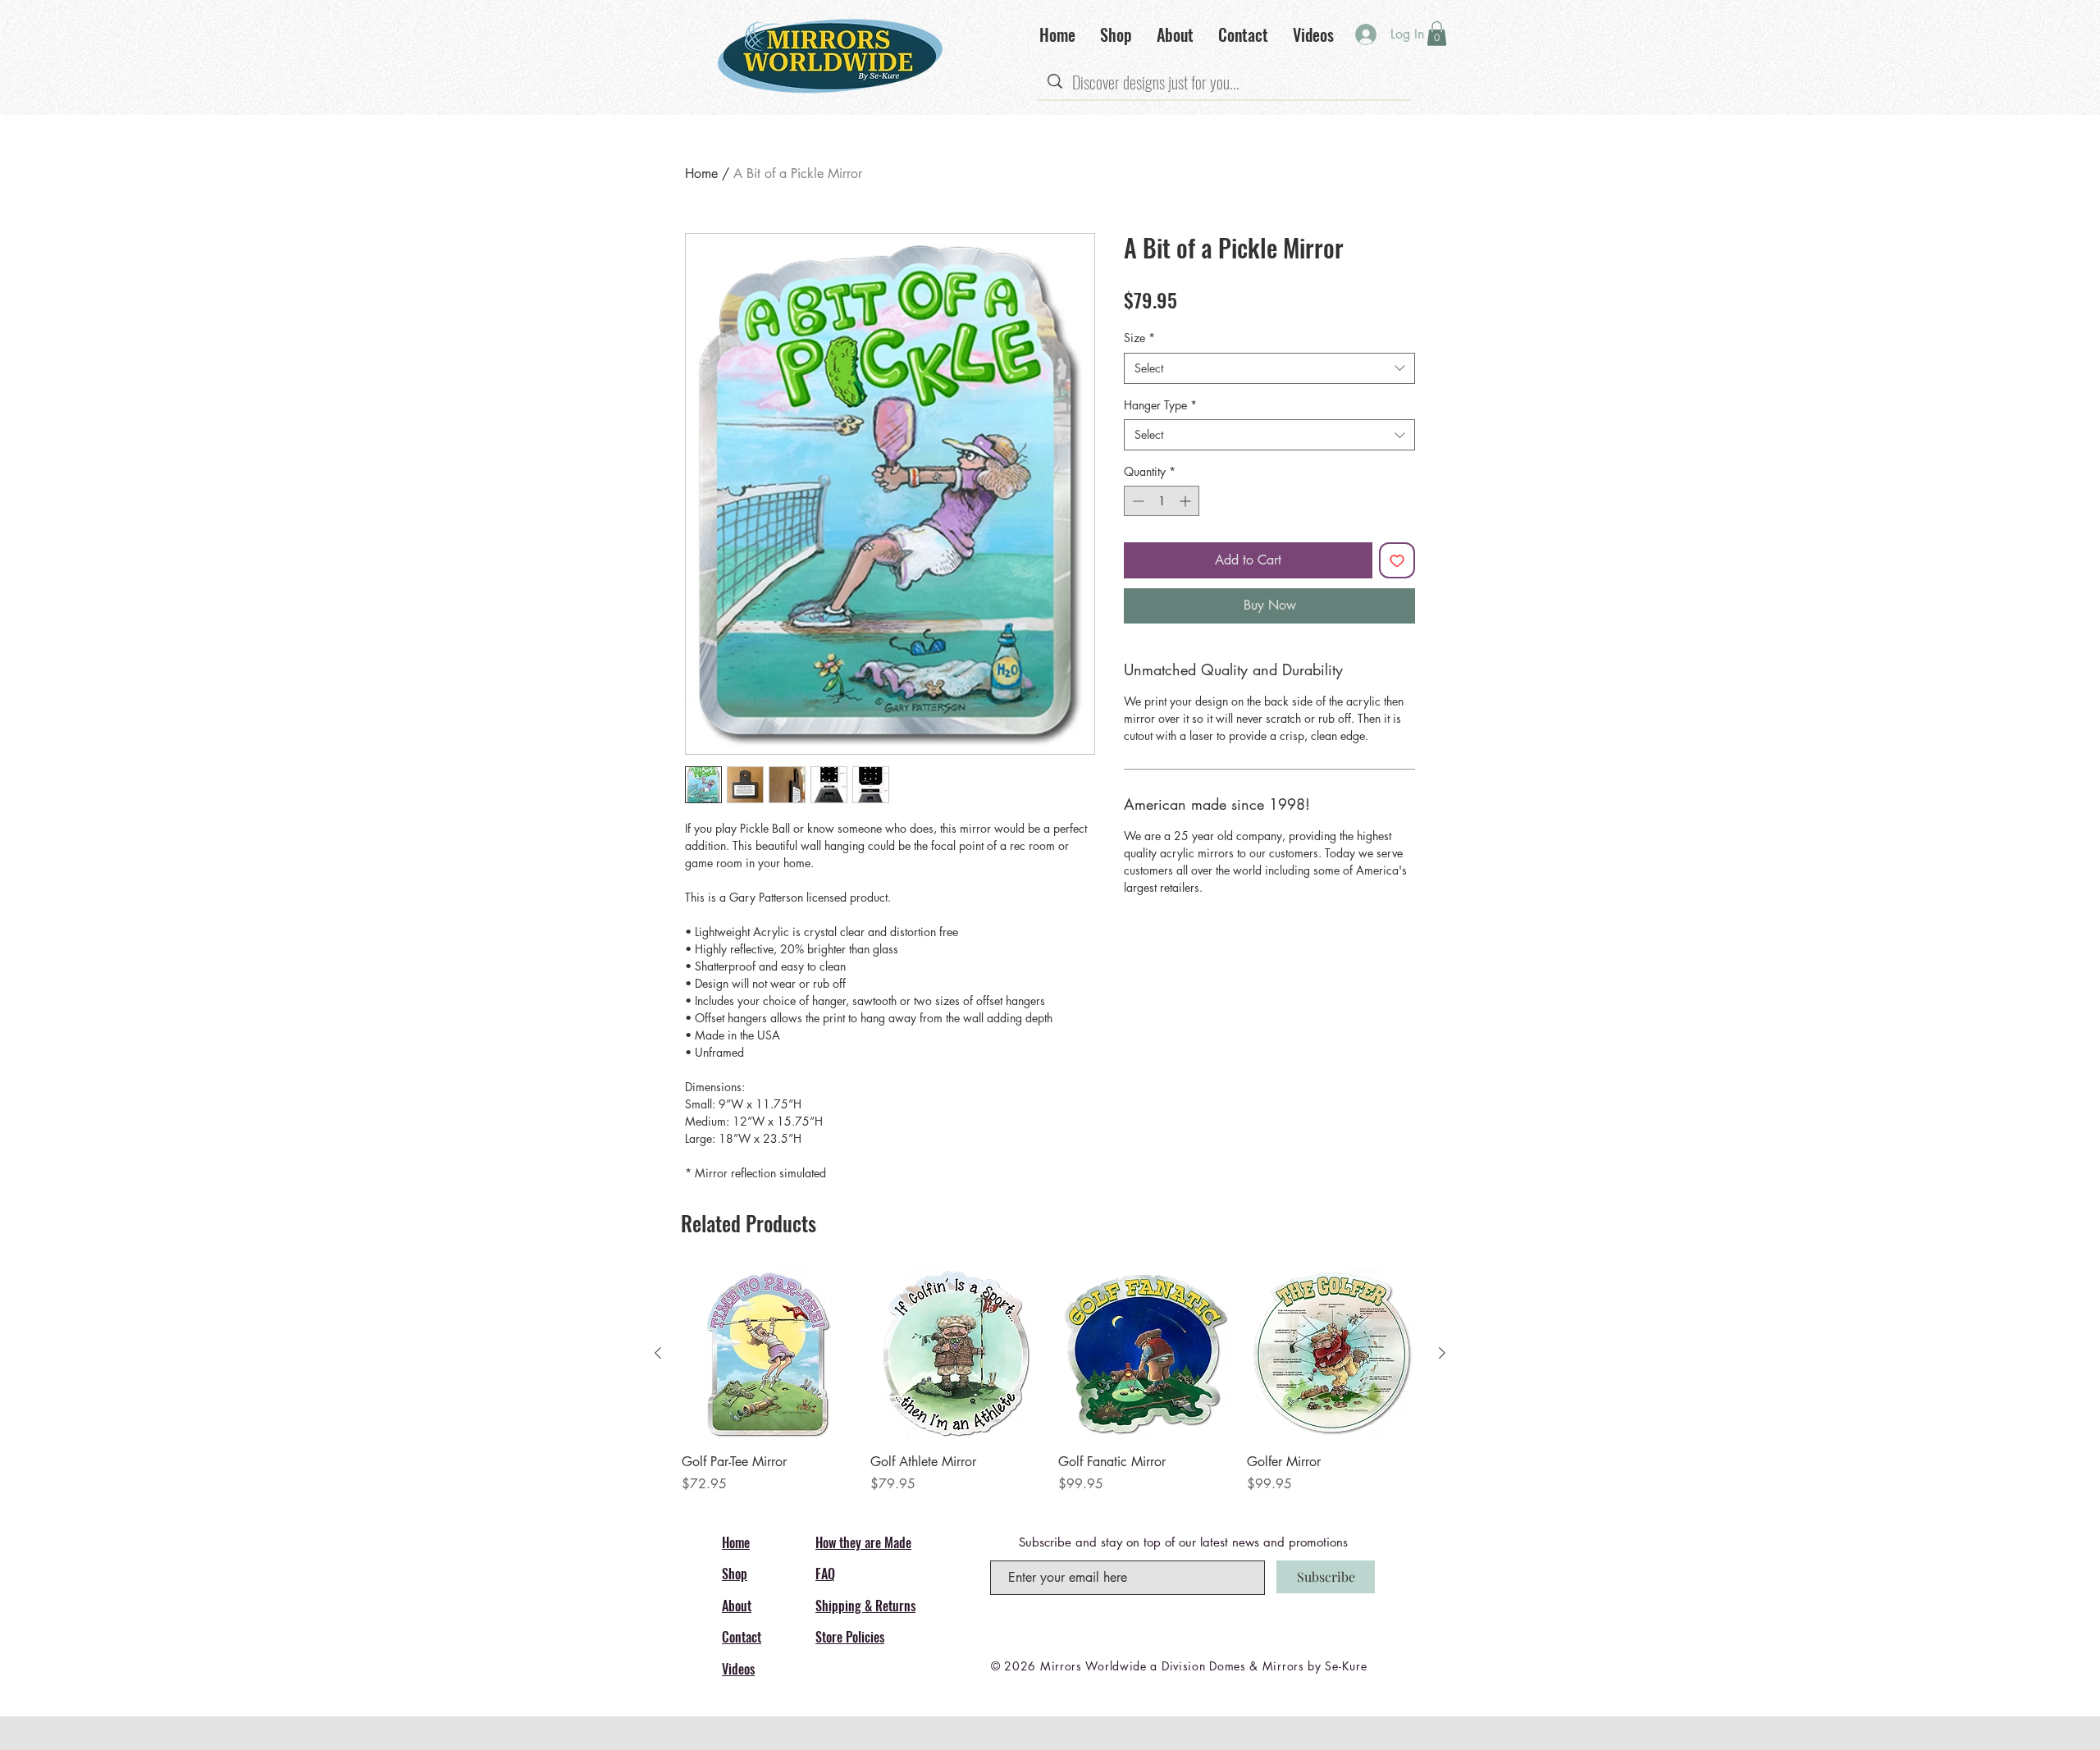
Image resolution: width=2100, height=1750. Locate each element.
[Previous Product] (658, 1353)
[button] (1437, 34)
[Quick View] (768, 1354)
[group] (1050, 1381)
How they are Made (863, 1542)
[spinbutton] (1162, 501)
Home (701, 174)
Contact (742, 1637)
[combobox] (1269, 368)
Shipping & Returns (865, 1606)
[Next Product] (1442, 1353)
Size (1139, 338)
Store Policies (850, 1637)
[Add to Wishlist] (1397, 560)
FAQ (825, 1574)
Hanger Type (1160, 405)
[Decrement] (1137, 501)
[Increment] (1187, 501)
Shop (735, 1574)
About (737, 1606)
